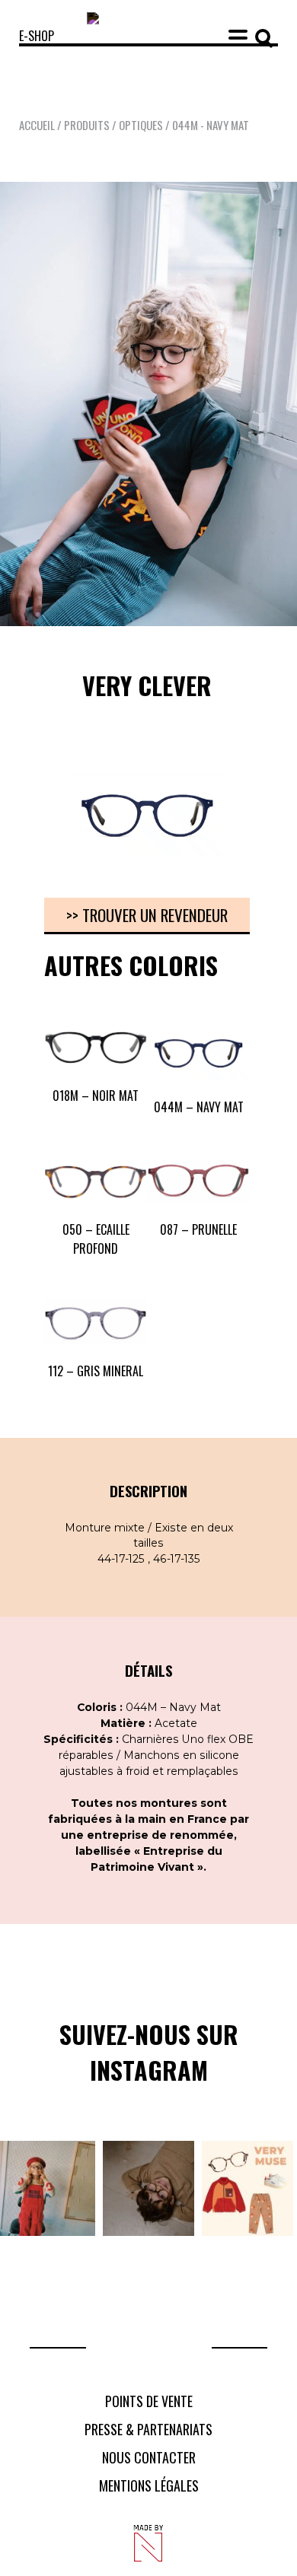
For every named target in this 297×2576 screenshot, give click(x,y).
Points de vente (149, 2401)
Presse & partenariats (148, 2429)
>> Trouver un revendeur (147, 915)
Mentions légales (149, 2485)
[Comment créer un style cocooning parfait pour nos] (247, 2188)
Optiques (141, 125)
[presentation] (26, 826)
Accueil (37, 125)
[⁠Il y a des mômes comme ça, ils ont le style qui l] (48, 2188)
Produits (87, 125)
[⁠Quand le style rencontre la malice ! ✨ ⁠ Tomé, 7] (148, 2188)
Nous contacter (149, 2457)
